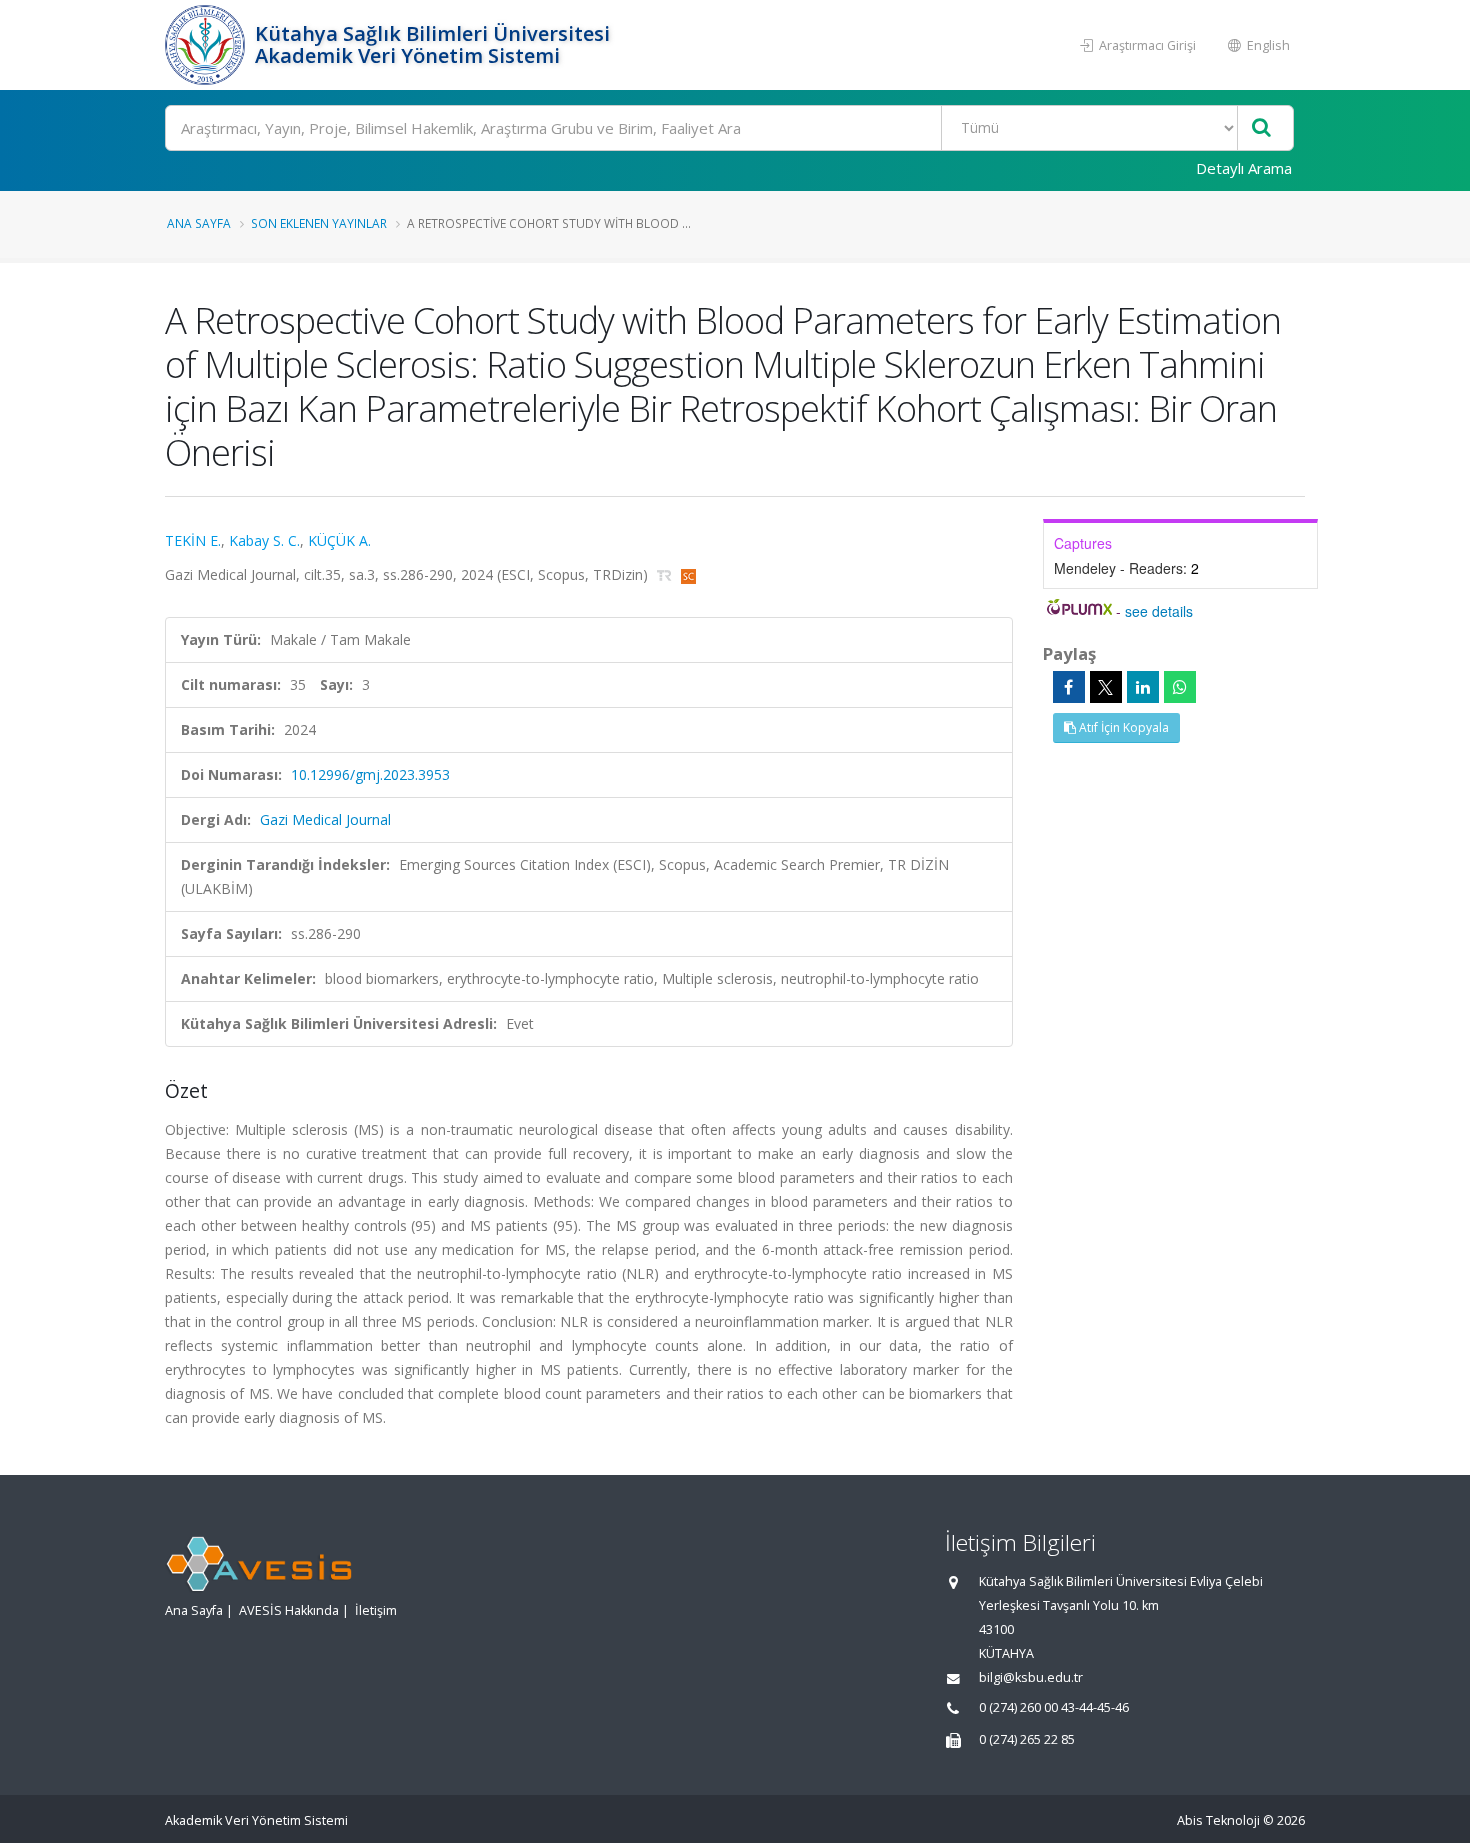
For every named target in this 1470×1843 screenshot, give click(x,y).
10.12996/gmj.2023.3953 (370, 774)
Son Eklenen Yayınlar (319, 223)
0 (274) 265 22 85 (1027, 1739)
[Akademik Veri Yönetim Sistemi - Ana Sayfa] (207, 45)
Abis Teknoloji (1218, 1820)
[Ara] (1261, 128)
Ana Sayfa (199, 223)
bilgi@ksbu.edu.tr (1031, 1677)
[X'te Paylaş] (1106, 687)
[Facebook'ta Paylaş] (1069, 687)
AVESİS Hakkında (289, 1610)
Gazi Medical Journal (325, 819)
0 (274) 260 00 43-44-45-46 (1054, 1707)
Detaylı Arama (1244, 168)
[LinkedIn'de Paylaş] (1143, 687)
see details (1159, 611)
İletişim (376, 1610)
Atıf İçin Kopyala (1122, 727)
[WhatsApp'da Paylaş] (1180, 687)
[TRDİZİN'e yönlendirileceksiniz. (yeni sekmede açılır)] (666, 574)
